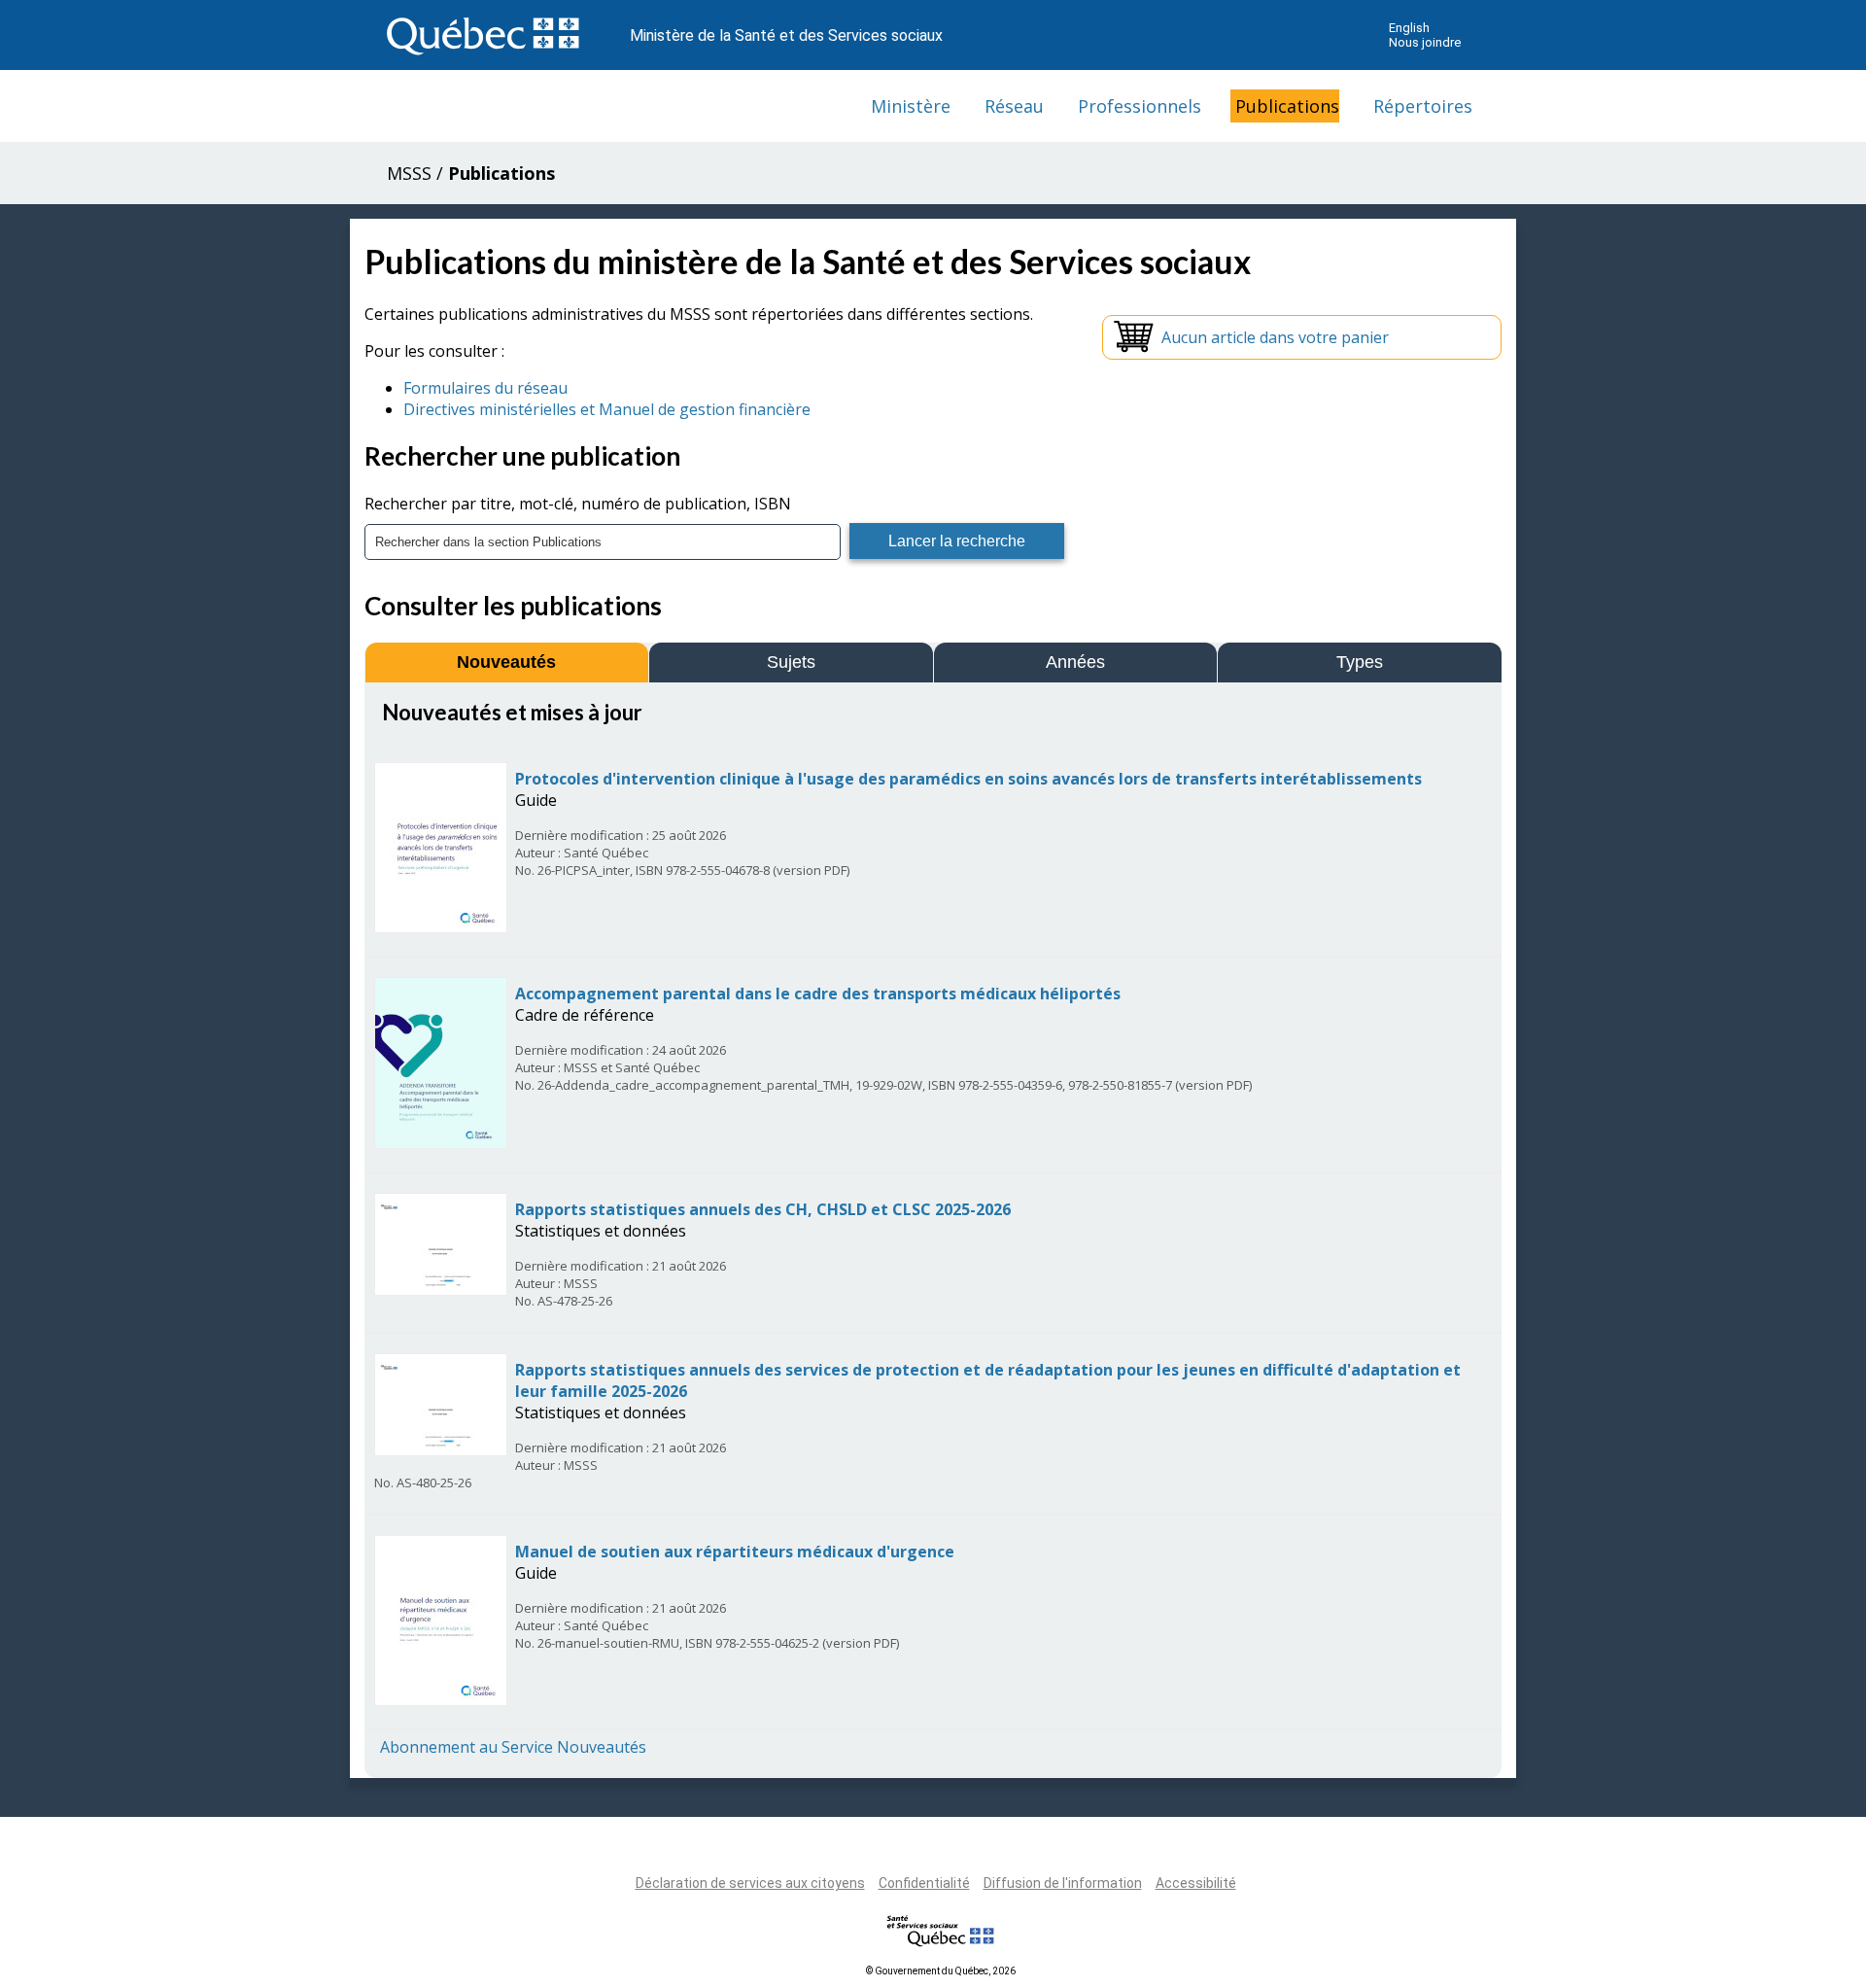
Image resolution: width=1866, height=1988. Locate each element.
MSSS (409, 173)
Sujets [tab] (791, 662)
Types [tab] (1360, 662)
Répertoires (1423, 106)
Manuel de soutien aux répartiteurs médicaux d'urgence (735, 1552)
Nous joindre (1425, 42)
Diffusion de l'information (1063, 1883)
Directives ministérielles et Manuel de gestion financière (607, 409)
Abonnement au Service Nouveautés (513, 1747)
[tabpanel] (933, 1228)
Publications (1287, 106)
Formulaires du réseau (485, 388)
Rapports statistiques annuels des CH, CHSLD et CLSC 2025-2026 (763, 1209)
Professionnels (1140, 106)
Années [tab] (1075, 662)
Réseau (1014, 106)
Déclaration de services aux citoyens (750, 1883)
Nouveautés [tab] (506, 662)
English (1409, 28)
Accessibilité (1196, 1883)
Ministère (911, 106)
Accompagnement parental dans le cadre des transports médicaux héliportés (818, 994)
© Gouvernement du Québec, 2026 (941, 1971)
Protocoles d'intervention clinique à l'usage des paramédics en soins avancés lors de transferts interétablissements (968, 779)
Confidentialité (924, 1883)
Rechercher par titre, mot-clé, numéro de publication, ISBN (578, 504)
